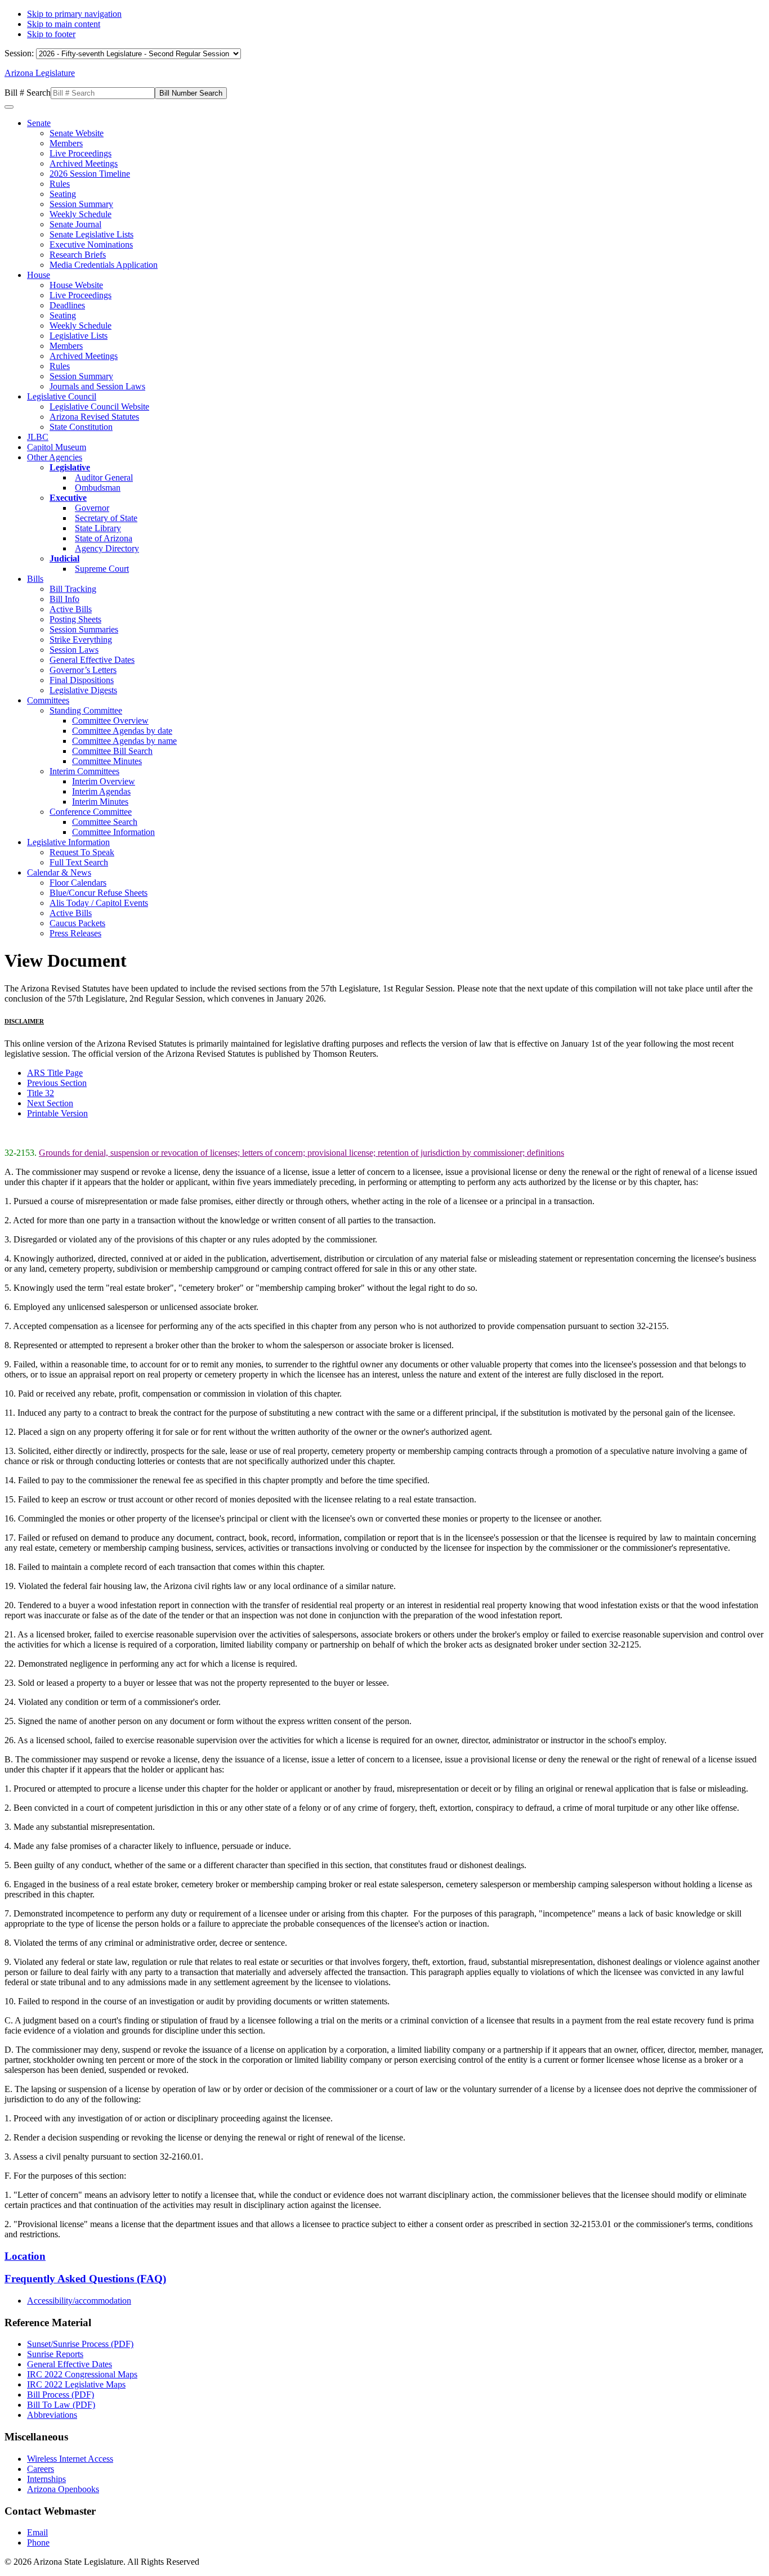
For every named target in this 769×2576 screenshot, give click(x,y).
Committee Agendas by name (124, 741)
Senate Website (77, 133)
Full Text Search (79, 862)
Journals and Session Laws (97, 386)
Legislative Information (68, 842)
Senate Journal (75, 224)
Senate (39, 123)
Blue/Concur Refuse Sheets (99, 893)
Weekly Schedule (81, 214)
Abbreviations (52, 2415)
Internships (46, 2479)
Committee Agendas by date (122, 731)
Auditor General (104, 477)
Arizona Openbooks (63, 2489)
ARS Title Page (55, 1073)
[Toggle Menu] (9, 107)
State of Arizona (104, 538)
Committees (48, 700)
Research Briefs (78, 255)
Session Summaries (84, 629)
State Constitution (81, 427)
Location (25, 2256)
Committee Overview (110, 721)
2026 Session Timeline (90, 174)
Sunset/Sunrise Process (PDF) (80, 2344)
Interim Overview (104, 781)
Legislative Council (62, 396)
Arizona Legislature (40, 73)
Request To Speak (82, 852)
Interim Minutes (100, 802)
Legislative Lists (79, 336)
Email (37, 2532)
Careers (41, 2469)
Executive (68, 498)
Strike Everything (81, 639)
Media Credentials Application (104, 265)
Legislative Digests (83, 690)
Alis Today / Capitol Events (99, 903)
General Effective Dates (92, 660)
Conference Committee (91, 812)
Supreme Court (102, 569)
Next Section (50, 1103)
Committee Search (105, 822)
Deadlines (67, 305)
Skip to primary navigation (74, 14)
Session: (20, 53)
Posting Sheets (75, 619)
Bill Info (64, 599)
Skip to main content (64, 24)
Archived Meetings (84, 163)
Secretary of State (106, 518)
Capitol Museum (57, 447)
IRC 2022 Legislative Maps (76, 2384)
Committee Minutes (107, 761)
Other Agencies (55, 457)
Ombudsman (98, 488)
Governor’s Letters (83, 670)
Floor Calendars (78, 883)
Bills (35, 579)
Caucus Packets (77, 923)
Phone (38, 2543)
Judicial (64, 558)
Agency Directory (107, 548)
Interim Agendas (101, 791)
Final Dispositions (82, 680)
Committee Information (113, 832)
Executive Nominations (91, 244)
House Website (76, 285)
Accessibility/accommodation (79, 2301)
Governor (92, 508)
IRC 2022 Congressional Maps (82, 2374)
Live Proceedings (81, 153)
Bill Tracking (73, 589)
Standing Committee (86, 710)
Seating (63, 194)
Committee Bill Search (112, 751)
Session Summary (81, 204)
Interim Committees (84, 771)
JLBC (38, 437)
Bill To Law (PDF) (61, 2405)
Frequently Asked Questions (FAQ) (85, 2279)
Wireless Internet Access (70, 2459)
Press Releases (75, 933)
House (39, 275)
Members (66, 143)
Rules (60, 184)
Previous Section (57, 1083)
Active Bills (71, 609)
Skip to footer (51, 34)
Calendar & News (59, 872)
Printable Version (57, 1113)
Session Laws (74, 650)
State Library (98, 528)
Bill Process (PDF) (61, 2395)
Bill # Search (28, 93)
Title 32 (41, 1093)
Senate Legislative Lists (91, 234)
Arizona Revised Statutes (94, 417)
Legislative (70, 467)
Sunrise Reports (55, 2354)
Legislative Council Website (99, 407)
